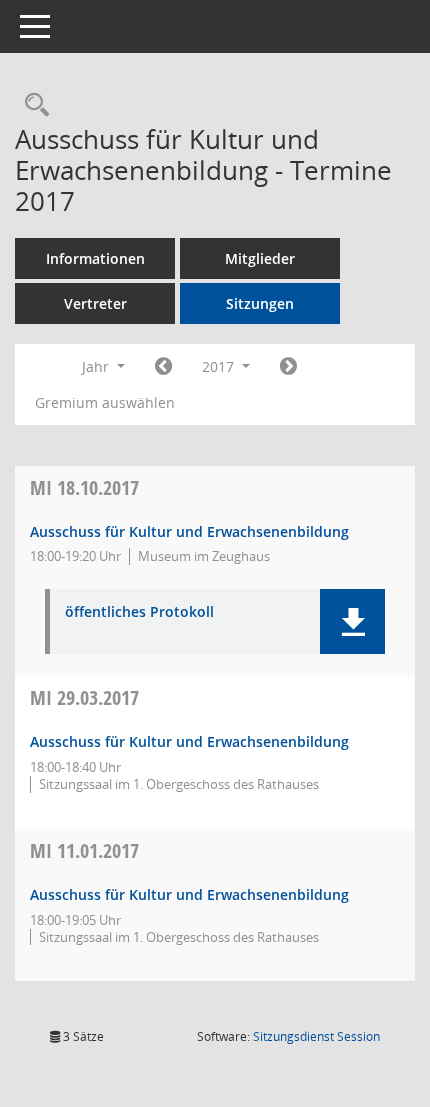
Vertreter (95, 303)
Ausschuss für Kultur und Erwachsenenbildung (189, 531)
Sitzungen (260, 303)
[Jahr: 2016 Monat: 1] (163, 367)
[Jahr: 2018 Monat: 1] (288, 367)
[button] (352, 621)
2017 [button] (220, 366)
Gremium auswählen (105, 402)
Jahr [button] (97, 366)
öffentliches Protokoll (139, 612)
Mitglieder (260, 258)
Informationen (95, 258)
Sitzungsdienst (316, 1036)
